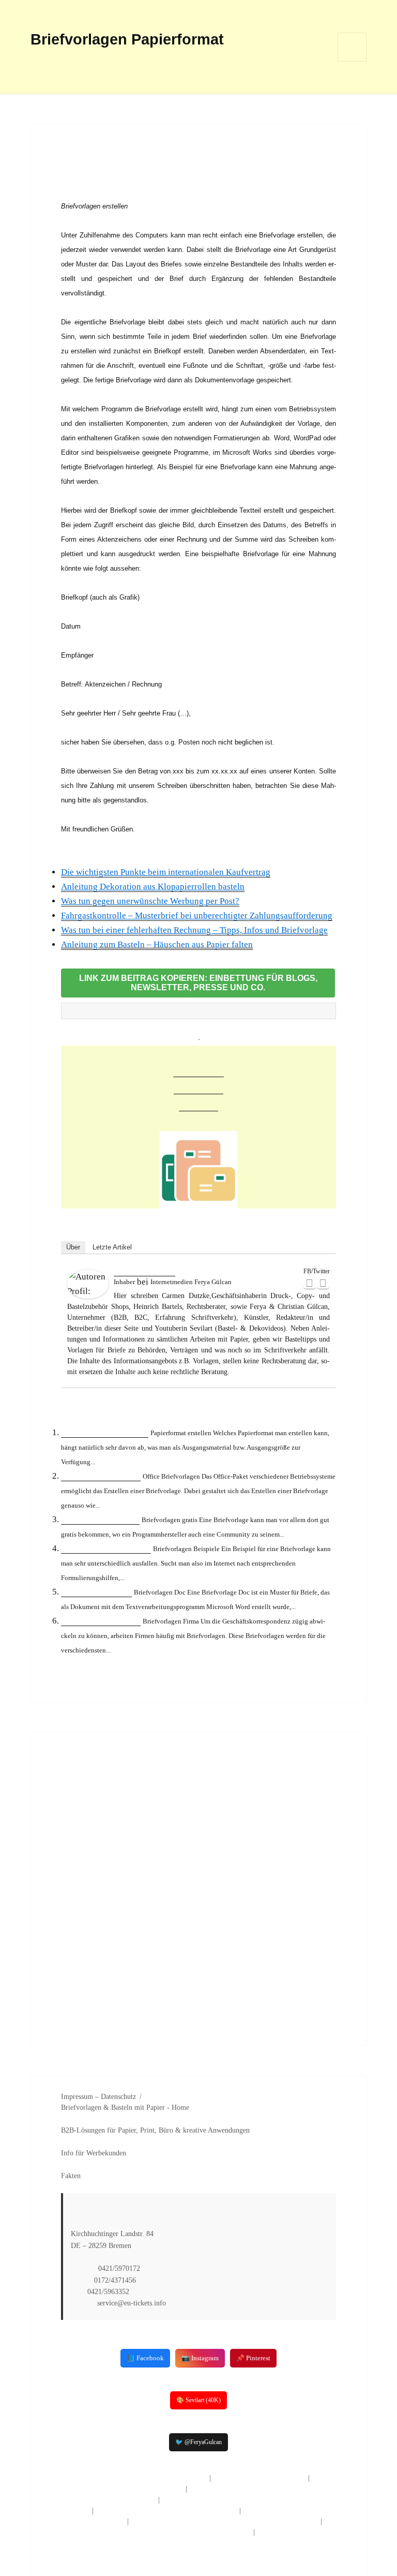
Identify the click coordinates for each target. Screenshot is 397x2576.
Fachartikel (198, 1071)
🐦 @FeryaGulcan (198, 2442)
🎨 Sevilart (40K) (198, 2400)
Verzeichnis (198, 1088)
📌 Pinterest (253, 2358)
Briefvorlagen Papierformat (127, 39)
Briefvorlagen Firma (101, 1621)
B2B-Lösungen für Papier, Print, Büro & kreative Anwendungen (155, 2130)
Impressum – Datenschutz (98, 2097)
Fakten (71, 2176)
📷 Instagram (200, 2358)
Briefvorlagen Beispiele (106, 1548)
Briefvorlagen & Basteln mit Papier (113, 2108)
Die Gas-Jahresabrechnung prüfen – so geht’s (166, 2511)
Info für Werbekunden (94, 2153)
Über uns (198, 1105)
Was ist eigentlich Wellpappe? (259, 2478)
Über (73, 1247)
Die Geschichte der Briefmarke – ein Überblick (134, 2478)
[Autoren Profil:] (88, 1284)
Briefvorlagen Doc (96, 1592)
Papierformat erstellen (105, 1432)
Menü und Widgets (352, 61)
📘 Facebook (145, 2358)
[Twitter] (323, 1283)
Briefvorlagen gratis (100, 1519)
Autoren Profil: (144, 1271)
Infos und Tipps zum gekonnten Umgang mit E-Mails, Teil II (156, 2532)
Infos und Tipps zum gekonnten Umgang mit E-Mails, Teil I (225, 2521)
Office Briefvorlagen (101, 1476)
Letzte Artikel (112, 1247)
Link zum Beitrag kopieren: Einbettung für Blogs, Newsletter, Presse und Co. (198, 983)
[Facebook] (310, 1283)
